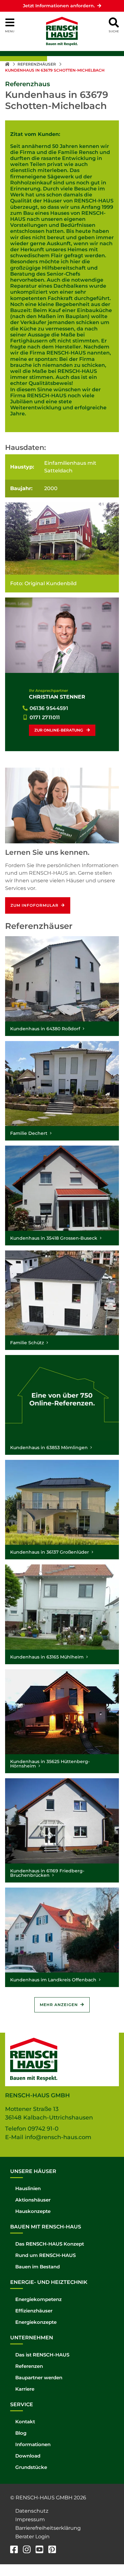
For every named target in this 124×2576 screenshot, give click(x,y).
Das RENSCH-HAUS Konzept (50, 2244)
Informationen (33, 2444)
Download (28, 2456)
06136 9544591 (49, 708)
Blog (21, 2433)
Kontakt (25, 2422)
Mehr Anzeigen (59, 2005)
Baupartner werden (39, 2378)
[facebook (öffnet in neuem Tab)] (14, 2550)
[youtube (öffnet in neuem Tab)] (39, 2550)
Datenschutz (32, 2511)
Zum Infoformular (34, 905)
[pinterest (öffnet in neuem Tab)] (52, 2550)
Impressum (30, 2519)
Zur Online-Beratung (59, 730)
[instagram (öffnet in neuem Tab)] (27, 2550)
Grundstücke (31, 2467)
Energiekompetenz (38, 2299)
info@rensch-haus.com (58, 2137)
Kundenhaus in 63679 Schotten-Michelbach (55, 70)
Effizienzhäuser (34, 2311)
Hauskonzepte (33, 2211)
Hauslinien (28, 2188)
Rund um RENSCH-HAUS (45, 2255)
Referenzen (29, 2366)
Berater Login (32, 2537)
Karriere (25, 2389)
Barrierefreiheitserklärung (48, 2528)
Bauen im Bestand (38, 2267)
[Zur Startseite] (8, 64)
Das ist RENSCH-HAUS (42, 2355)
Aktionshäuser (33, 2200)
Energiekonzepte (36, 2322)
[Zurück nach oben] (110, 2557)
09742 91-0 (43, 2129)
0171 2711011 (45, 717)
